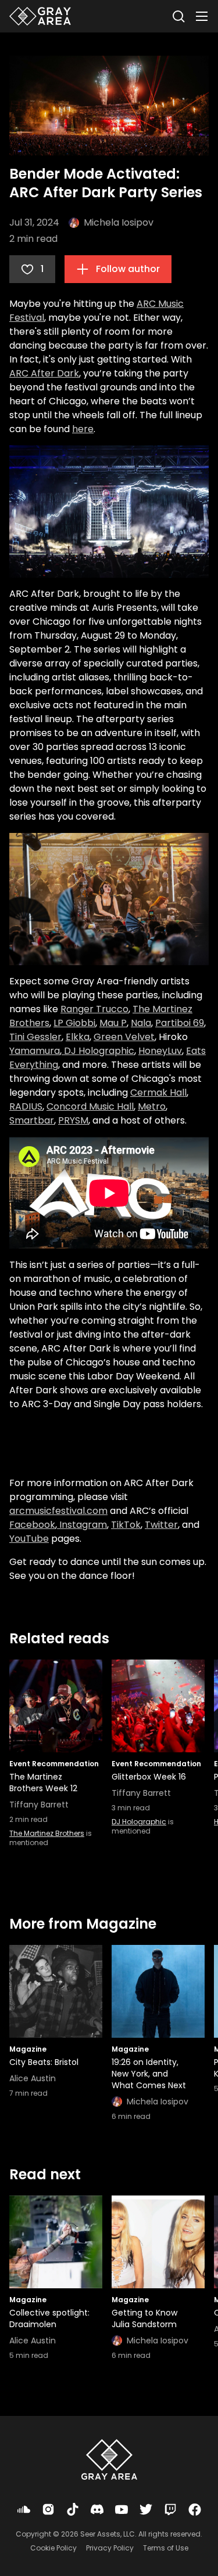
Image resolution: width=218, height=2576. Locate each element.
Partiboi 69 (180, 1023)
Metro (152, 1106)
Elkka (78, 1037)
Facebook (32, 1525)
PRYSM (73, 1120)
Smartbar (32, 1120)
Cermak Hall (158, 1093)
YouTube (29, 1539)
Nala (141, 1023)
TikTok (126, 1525)
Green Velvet (124, 1037)
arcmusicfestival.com (58, 1511)
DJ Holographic (98, 1051)
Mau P (113, 1023)
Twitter (161, 1525)
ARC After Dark (44, 373)
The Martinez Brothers (47, 1833)
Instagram (82, 1525)
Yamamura (35, 1051)
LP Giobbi (74, 1023)
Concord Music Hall (90, 1106)
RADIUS (26, 1106)
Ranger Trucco (94, 1009)
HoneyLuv (160, 1051)
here (83, 429)
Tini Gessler (35, 1037)
